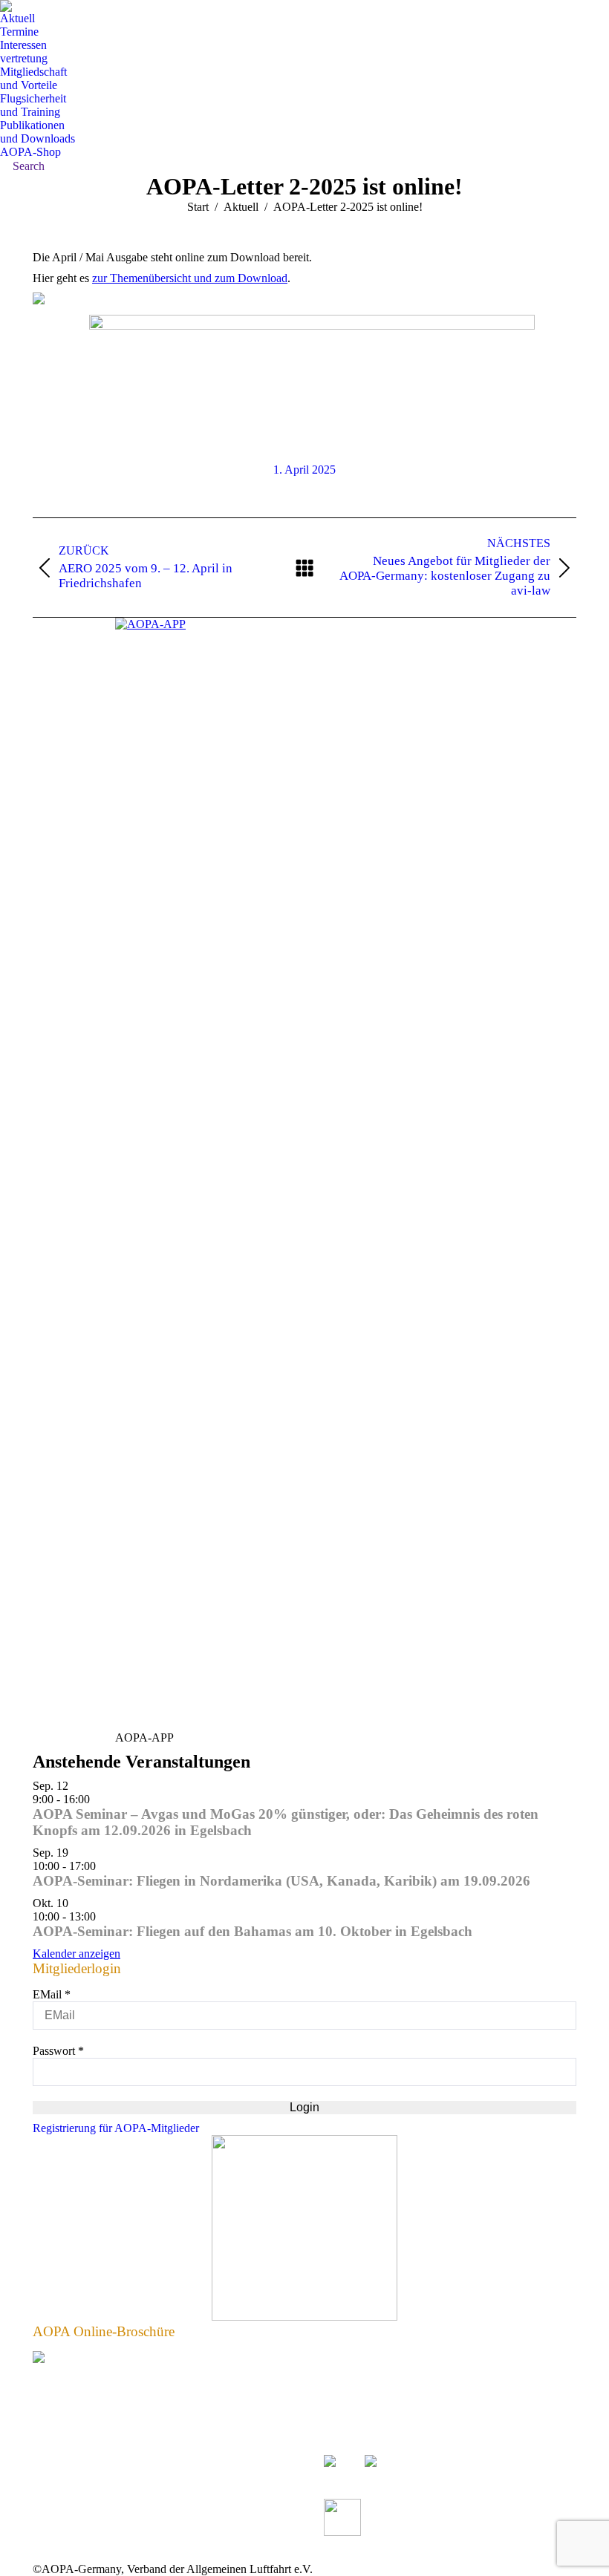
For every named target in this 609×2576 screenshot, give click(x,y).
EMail (52, 1994)
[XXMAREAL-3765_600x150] (312, 326)
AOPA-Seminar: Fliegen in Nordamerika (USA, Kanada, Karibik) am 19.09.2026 (281, 1881)
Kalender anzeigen (76, 1954)
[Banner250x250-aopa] (304, 2317)
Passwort (58, 2051)
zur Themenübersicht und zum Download (190, 278)
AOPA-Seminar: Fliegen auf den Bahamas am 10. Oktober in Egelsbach (253, 1931)
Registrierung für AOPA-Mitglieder (116, 2128)
